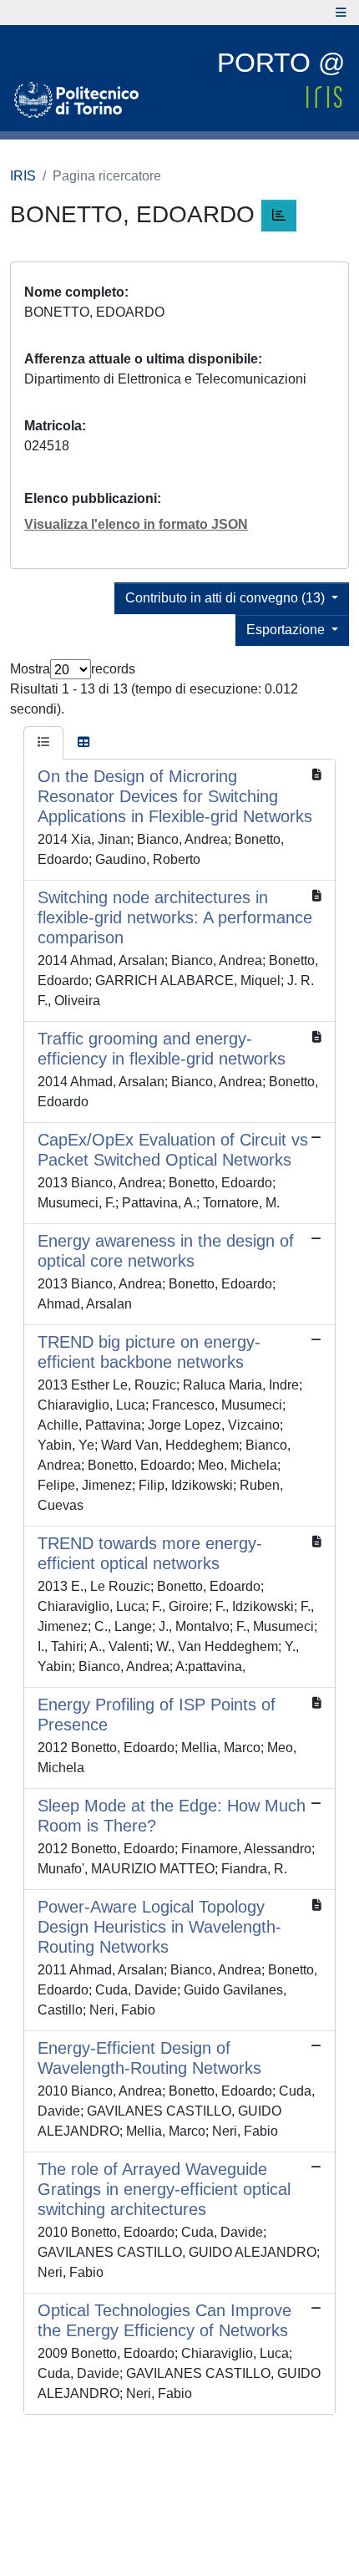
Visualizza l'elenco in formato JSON (136, 524)
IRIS (23, 176)
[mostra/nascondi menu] (341, 13)
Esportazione (287, 630)
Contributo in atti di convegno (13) (227, 598)
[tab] (43, 743)
